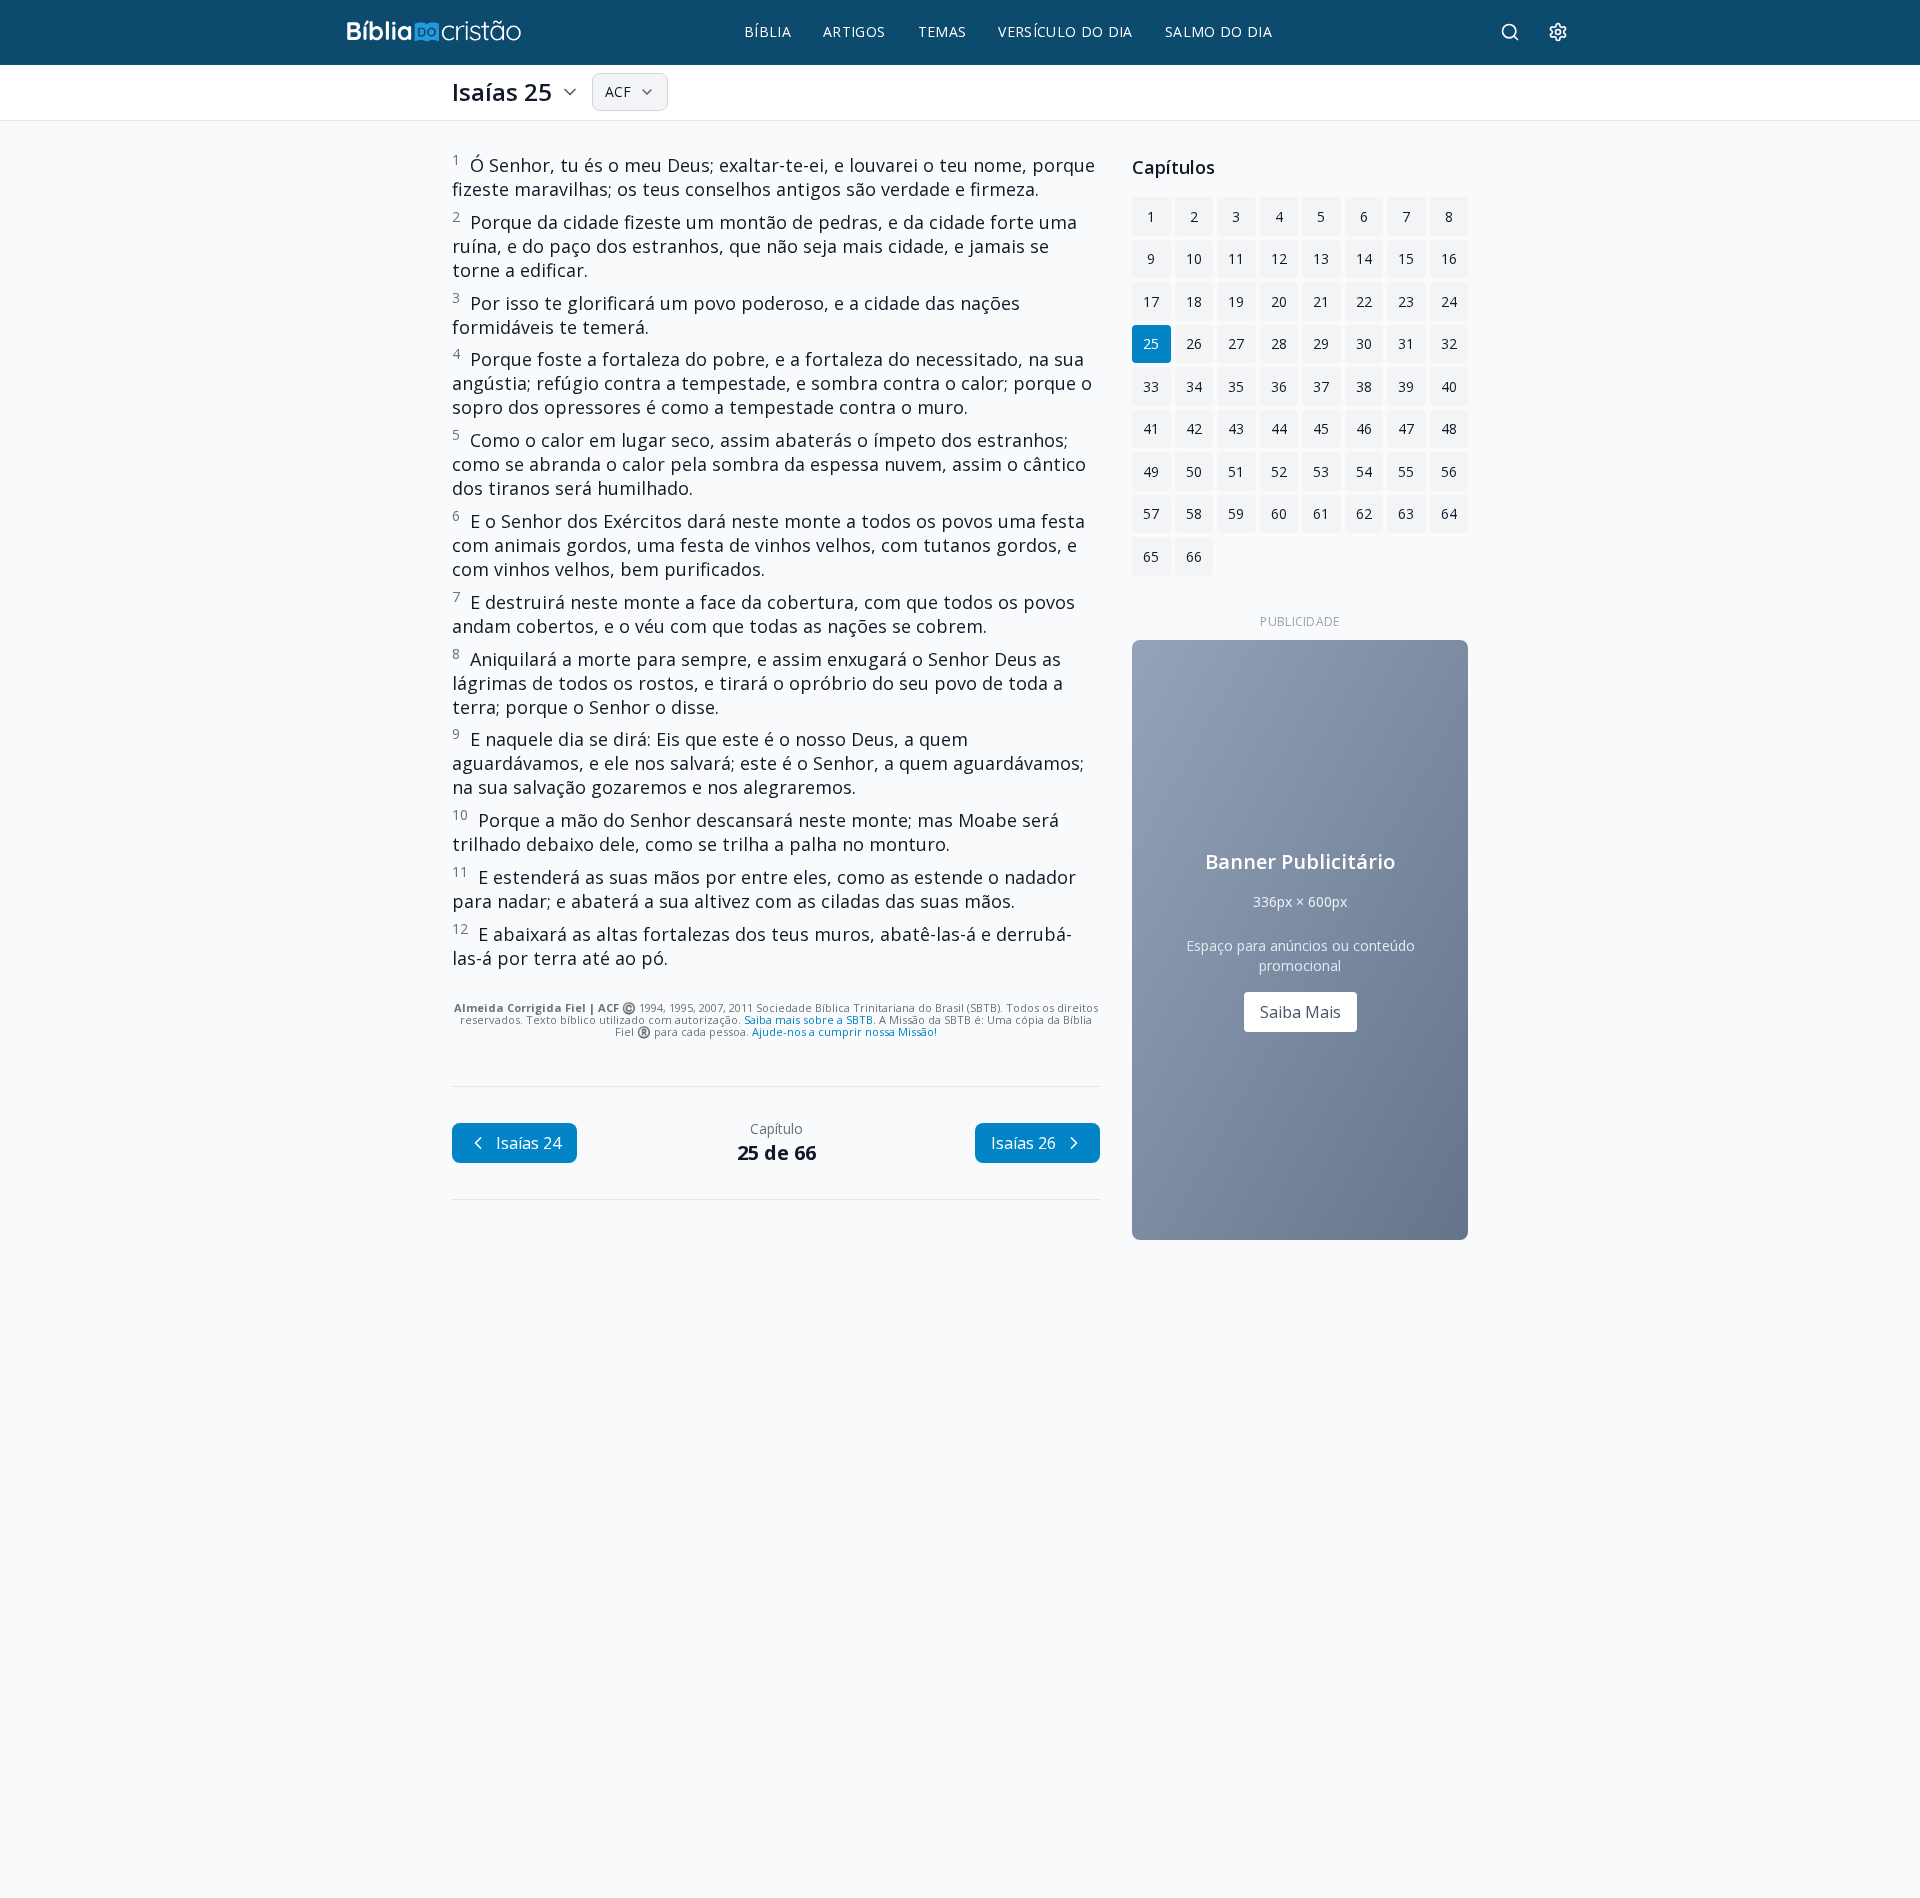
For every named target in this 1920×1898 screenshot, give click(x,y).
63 (1406, 513)
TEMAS (942, 31)
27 (1236, 343)
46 (1364, 428)
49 (1151, 471)
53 (1321, 471)
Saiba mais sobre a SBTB (808, 1019)
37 (1321, 386)
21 (1321, 301)
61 (1321, 513)
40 (1449, 386)
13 (1321, 258)
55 (1406, 471)
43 (1236, 428)
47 (1406, 428)
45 (1321, 428)
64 (1449, 513)
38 (1364, 386)
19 (1236, 301)
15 (1406, 258)
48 (1449, 428)
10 (1194, 258)
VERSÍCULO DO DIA (1065, 31)
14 (1364, 258)
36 (1279, 386)
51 (1236, 471)
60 (1279, 513)
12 (1279, 258)
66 (1194, 556)
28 (1279, 343)
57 (1151, 513)
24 (1449, 301)
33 (1151, 386)
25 (1151, 343)
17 (1151, 301)
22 (1364, 301)
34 (1194, 386)
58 (1194, 513)
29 (1321, 343)
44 (1279, 428)
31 (1406, 343)
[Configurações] (1558, 32)
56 (1449, 471)
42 (1194, 428)
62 (1364, 513)
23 (1406, 301)
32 (1449, 343)
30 (1364, 343)
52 (1279, 471)
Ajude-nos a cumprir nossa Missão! (844, 1031)
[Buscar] (1510, 32)
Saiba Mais (1300, 1012)
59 (1236, 513)
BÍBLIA (767, 31)
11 (1236, 258)
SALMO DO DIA (1218, 31)
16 (1449, 258)
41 (1151, 428)
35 (1236, 386)
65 (1151, 556)
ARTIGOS (854, 31)
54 (1364, 471)
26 (1194, 343)
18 (1194, 301)
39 (1406, 386)
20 (1279, 301)
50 (1194, 471)
